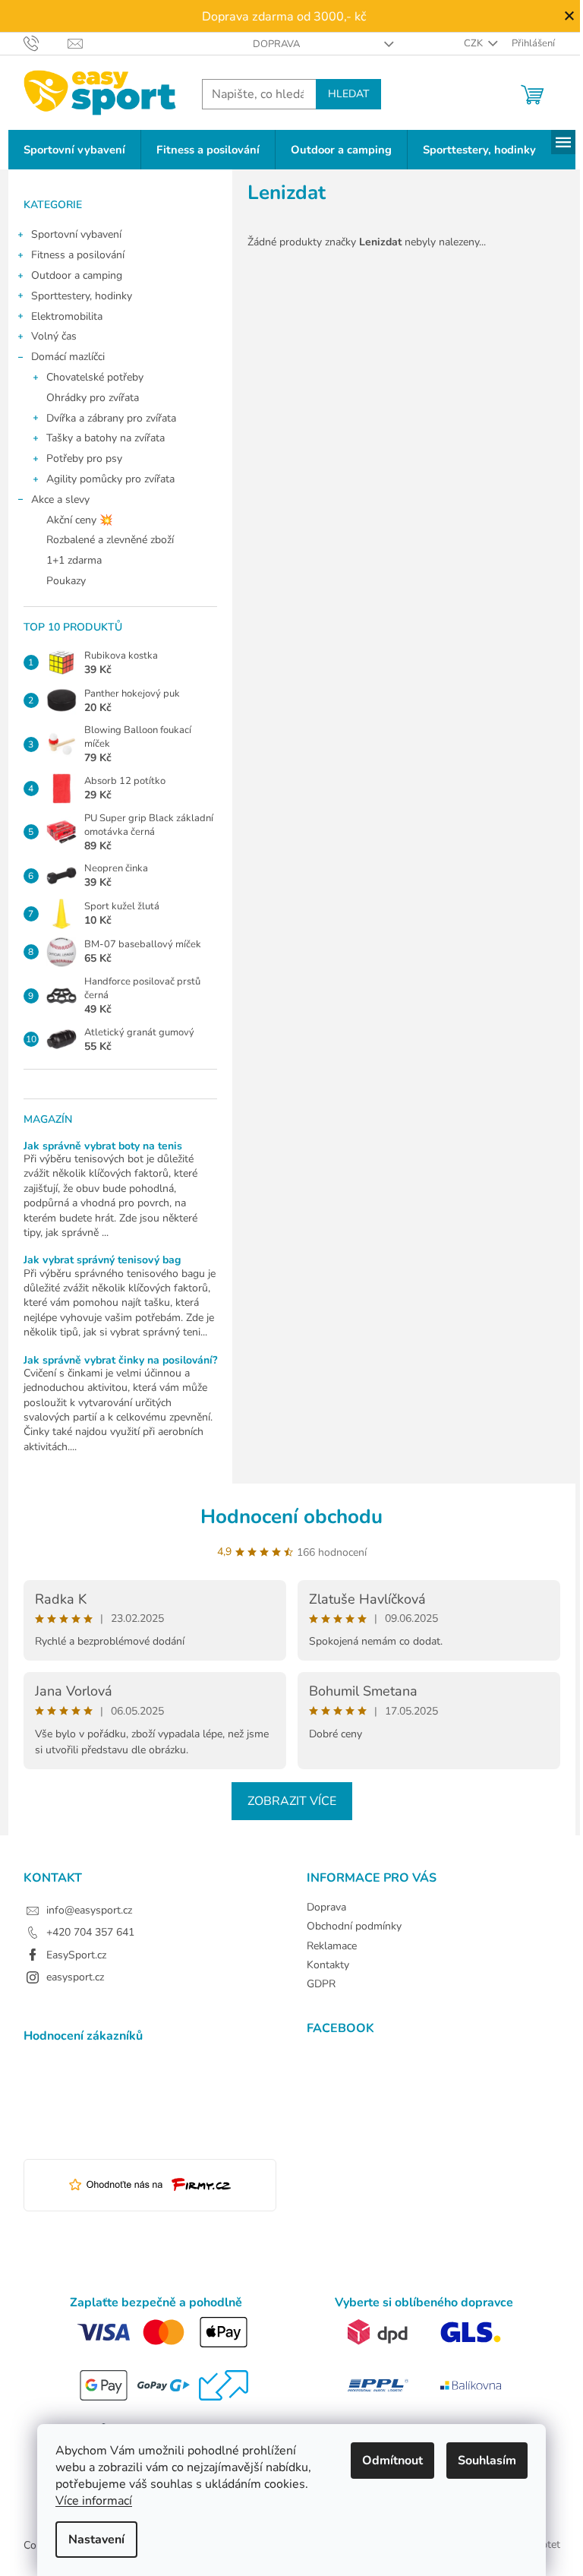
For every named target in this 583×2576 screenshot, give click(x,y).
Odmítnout (392, 2461)
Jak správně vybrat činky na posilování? (120, 1360)
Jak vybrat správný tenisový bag (102, 1260)
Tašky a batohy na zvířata (106, 438)
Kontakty (328, 1965)
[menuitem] (74, 150)
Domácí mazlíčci (68, 357)
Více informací (94, 2501)
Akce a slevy (60, 499)
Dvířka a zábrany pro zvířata (111, 418)
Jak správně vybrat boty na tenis (103, 1146)
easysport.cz (75, 1977)
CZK (474, 43)
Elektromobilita (67, 316)
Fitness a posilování (78, 255)
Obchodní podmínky (354, 1926)
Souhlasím (487, 2461)
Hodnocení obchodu (291, 1517)
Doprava (276, 44)
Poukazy (66, 581)
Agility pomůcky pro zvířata (110, 479)
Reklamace (332, 1946)
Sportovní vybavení (76, 234)
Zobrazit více (292, 1801)
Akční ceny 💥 (79, 520)
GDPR (321, 1984)
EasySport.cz (76, 1955)
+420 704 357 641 (90, 1932)
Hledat (348, 94)
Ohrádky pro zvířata (93, 398)
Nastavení (96, 2540)
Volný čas (54, 336)
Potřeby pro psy (84, 458)
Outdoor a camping (77, 275)
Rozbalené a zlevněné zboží (110, 540)
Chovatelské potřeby (95, 377)
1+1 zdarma (74, 560)
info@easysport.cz (89, 1910)
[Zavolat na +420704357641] (46, 43)
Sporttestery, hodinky (82, 296)
